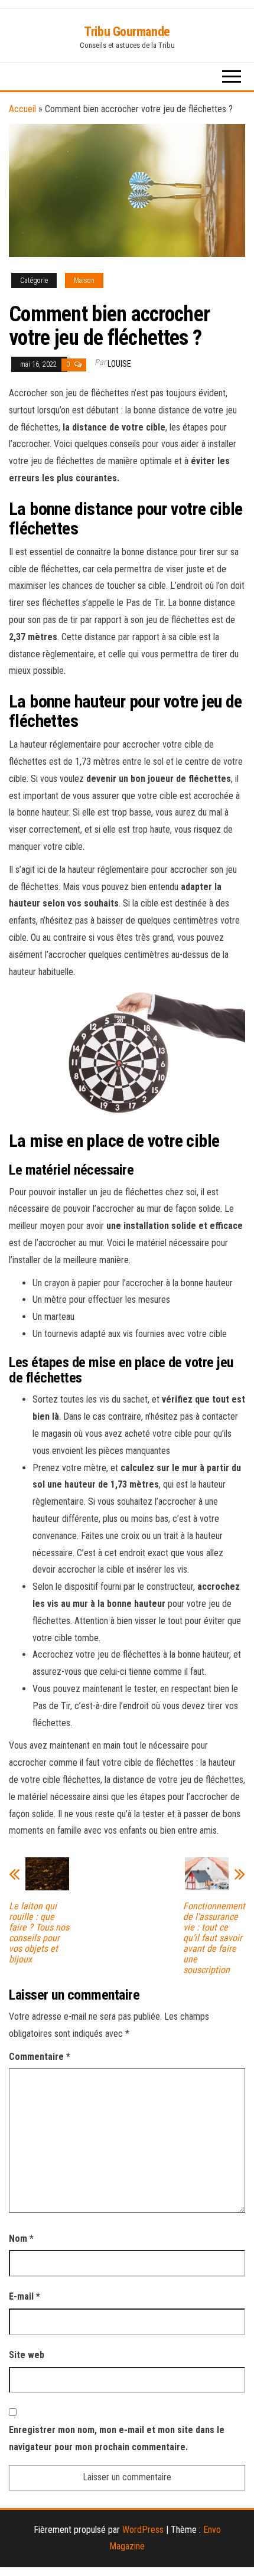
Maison (84, 281)
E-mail (25, 2296)
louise (119, 364)
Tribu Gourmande (127, 32)
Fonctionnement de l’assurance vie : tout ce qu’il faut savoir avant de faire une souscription (214, 1938)
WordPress (143, 2530)
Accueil (22, 109)
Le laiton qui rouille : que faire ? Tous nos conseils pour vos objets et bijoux (39, 1933)
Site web (27, 2355)
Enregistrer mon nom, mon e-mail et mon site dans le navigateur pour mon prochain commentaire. (117, 2438)
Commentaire (40, 2057)
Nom (21, 2238)
